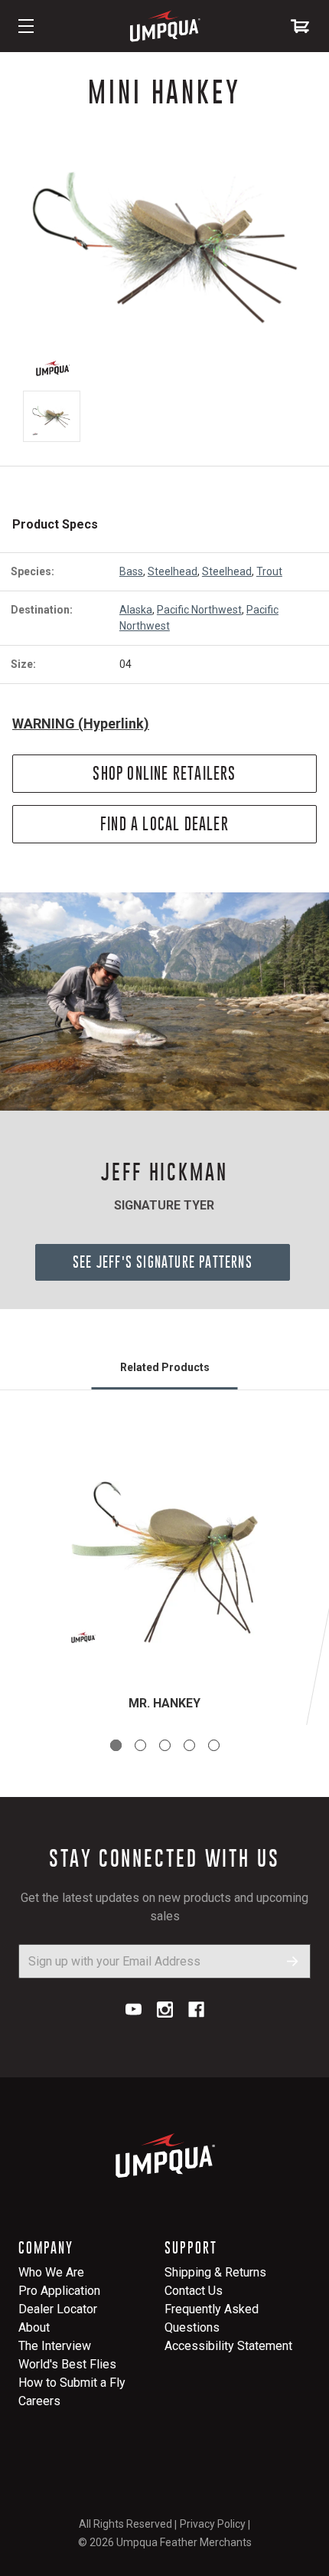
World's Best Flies (67, 2364)
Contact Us (194, 2291)
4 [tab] (189, 1745)
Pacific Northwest (199, 610)
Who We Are (51, 2272)
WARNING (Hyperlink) (81, 723)
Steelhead (173, 571)
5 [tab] (214, 1745)
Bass (131, 571)
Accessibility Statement (228, 2346)
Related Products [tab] (165, 1367)
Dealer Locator (58, 2309)
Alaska (136, 610)
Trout (269, 571)
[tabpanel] (164, 1576)
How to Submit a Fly (72, 2383)
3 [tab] (165, 1745)
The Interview (55, 2346)
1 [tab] (116, 1745)
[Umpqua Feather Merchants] (164, 26)
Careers (39, 2401)
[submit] (293, 1961)
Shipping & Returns (215, 2272)
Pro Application (59, 2291)
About (34, 2327)
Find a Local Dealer (164, 824)
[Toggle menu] (26, 26)
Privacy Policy (213, 2524)
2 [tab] (140, 1745)
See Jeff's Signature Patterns (163, 1262)
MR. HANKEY (164, 1703)
